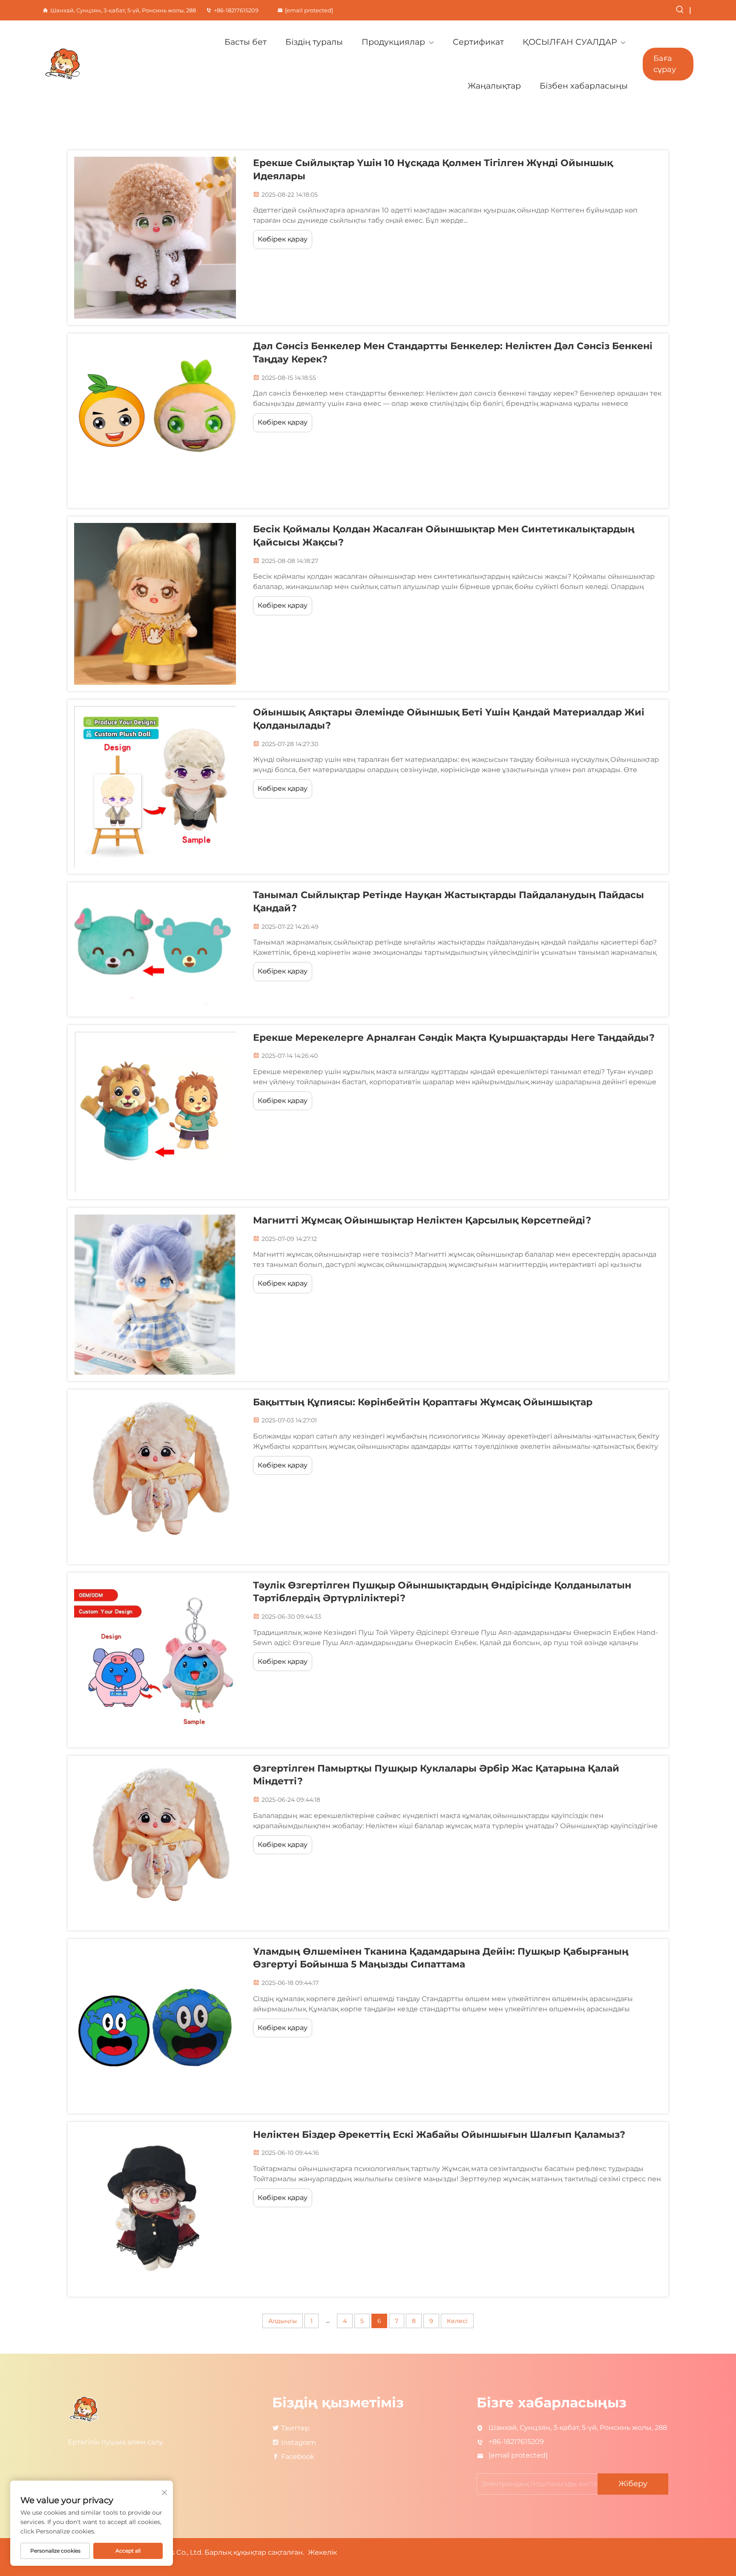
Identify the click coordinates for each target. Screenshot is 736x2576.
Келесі (457, 2321)
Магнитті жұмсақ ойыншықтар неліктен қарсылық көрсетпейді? (422, 1220)
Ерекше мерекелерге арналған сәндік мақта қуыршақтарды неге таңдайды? (454, 1038)
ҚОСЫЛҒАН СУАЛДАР (570, 42)
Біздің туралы (314, 42)
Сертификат (478, 42)
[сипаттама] (85, 2409)
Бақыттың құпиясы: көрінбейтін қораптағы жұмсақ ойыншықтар (423, 1402)
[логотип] (92, 64)
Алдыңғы (283, 2321)
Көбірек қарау (283, 239)
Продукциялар (393, 42)
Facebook (298, 2457)
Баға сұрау (665, 64)
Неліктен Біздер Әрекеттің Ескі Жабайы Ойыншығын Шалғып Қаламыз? (439, 2135)
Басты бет (246, 42)
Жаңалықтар (494, 86)
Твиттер (295, 2428)
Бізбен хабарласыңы (584, 86)
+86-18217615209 (236, 10)
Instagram (299, 2442)
